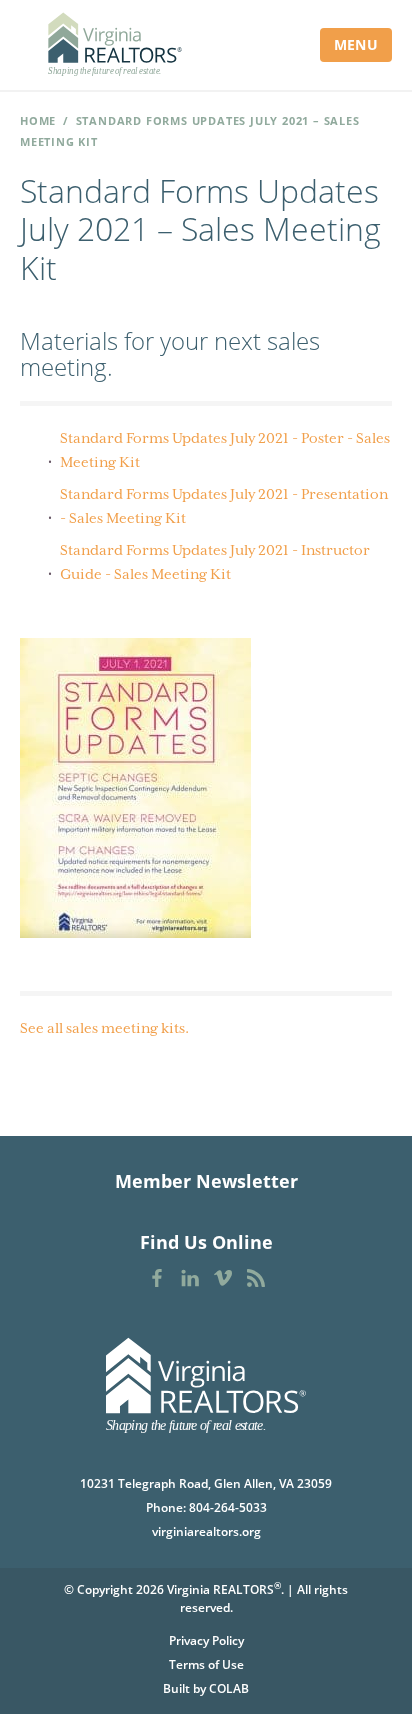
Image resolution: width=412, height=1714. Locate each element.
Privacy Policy (206, 1640)
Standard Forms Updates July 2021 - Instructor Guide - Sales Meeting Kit (215, 562)
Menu (356, 44)
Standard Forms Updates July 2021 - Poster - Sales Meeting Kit (225, 450)
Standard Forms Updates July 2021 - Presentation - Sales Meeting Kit (224, 506)
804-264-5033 (228, 1507)
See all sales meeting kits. (104, 1028)
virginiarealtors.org (206, 1531)
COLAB (229, 1688)
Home (38, 120)
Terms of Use (206, 1664)
